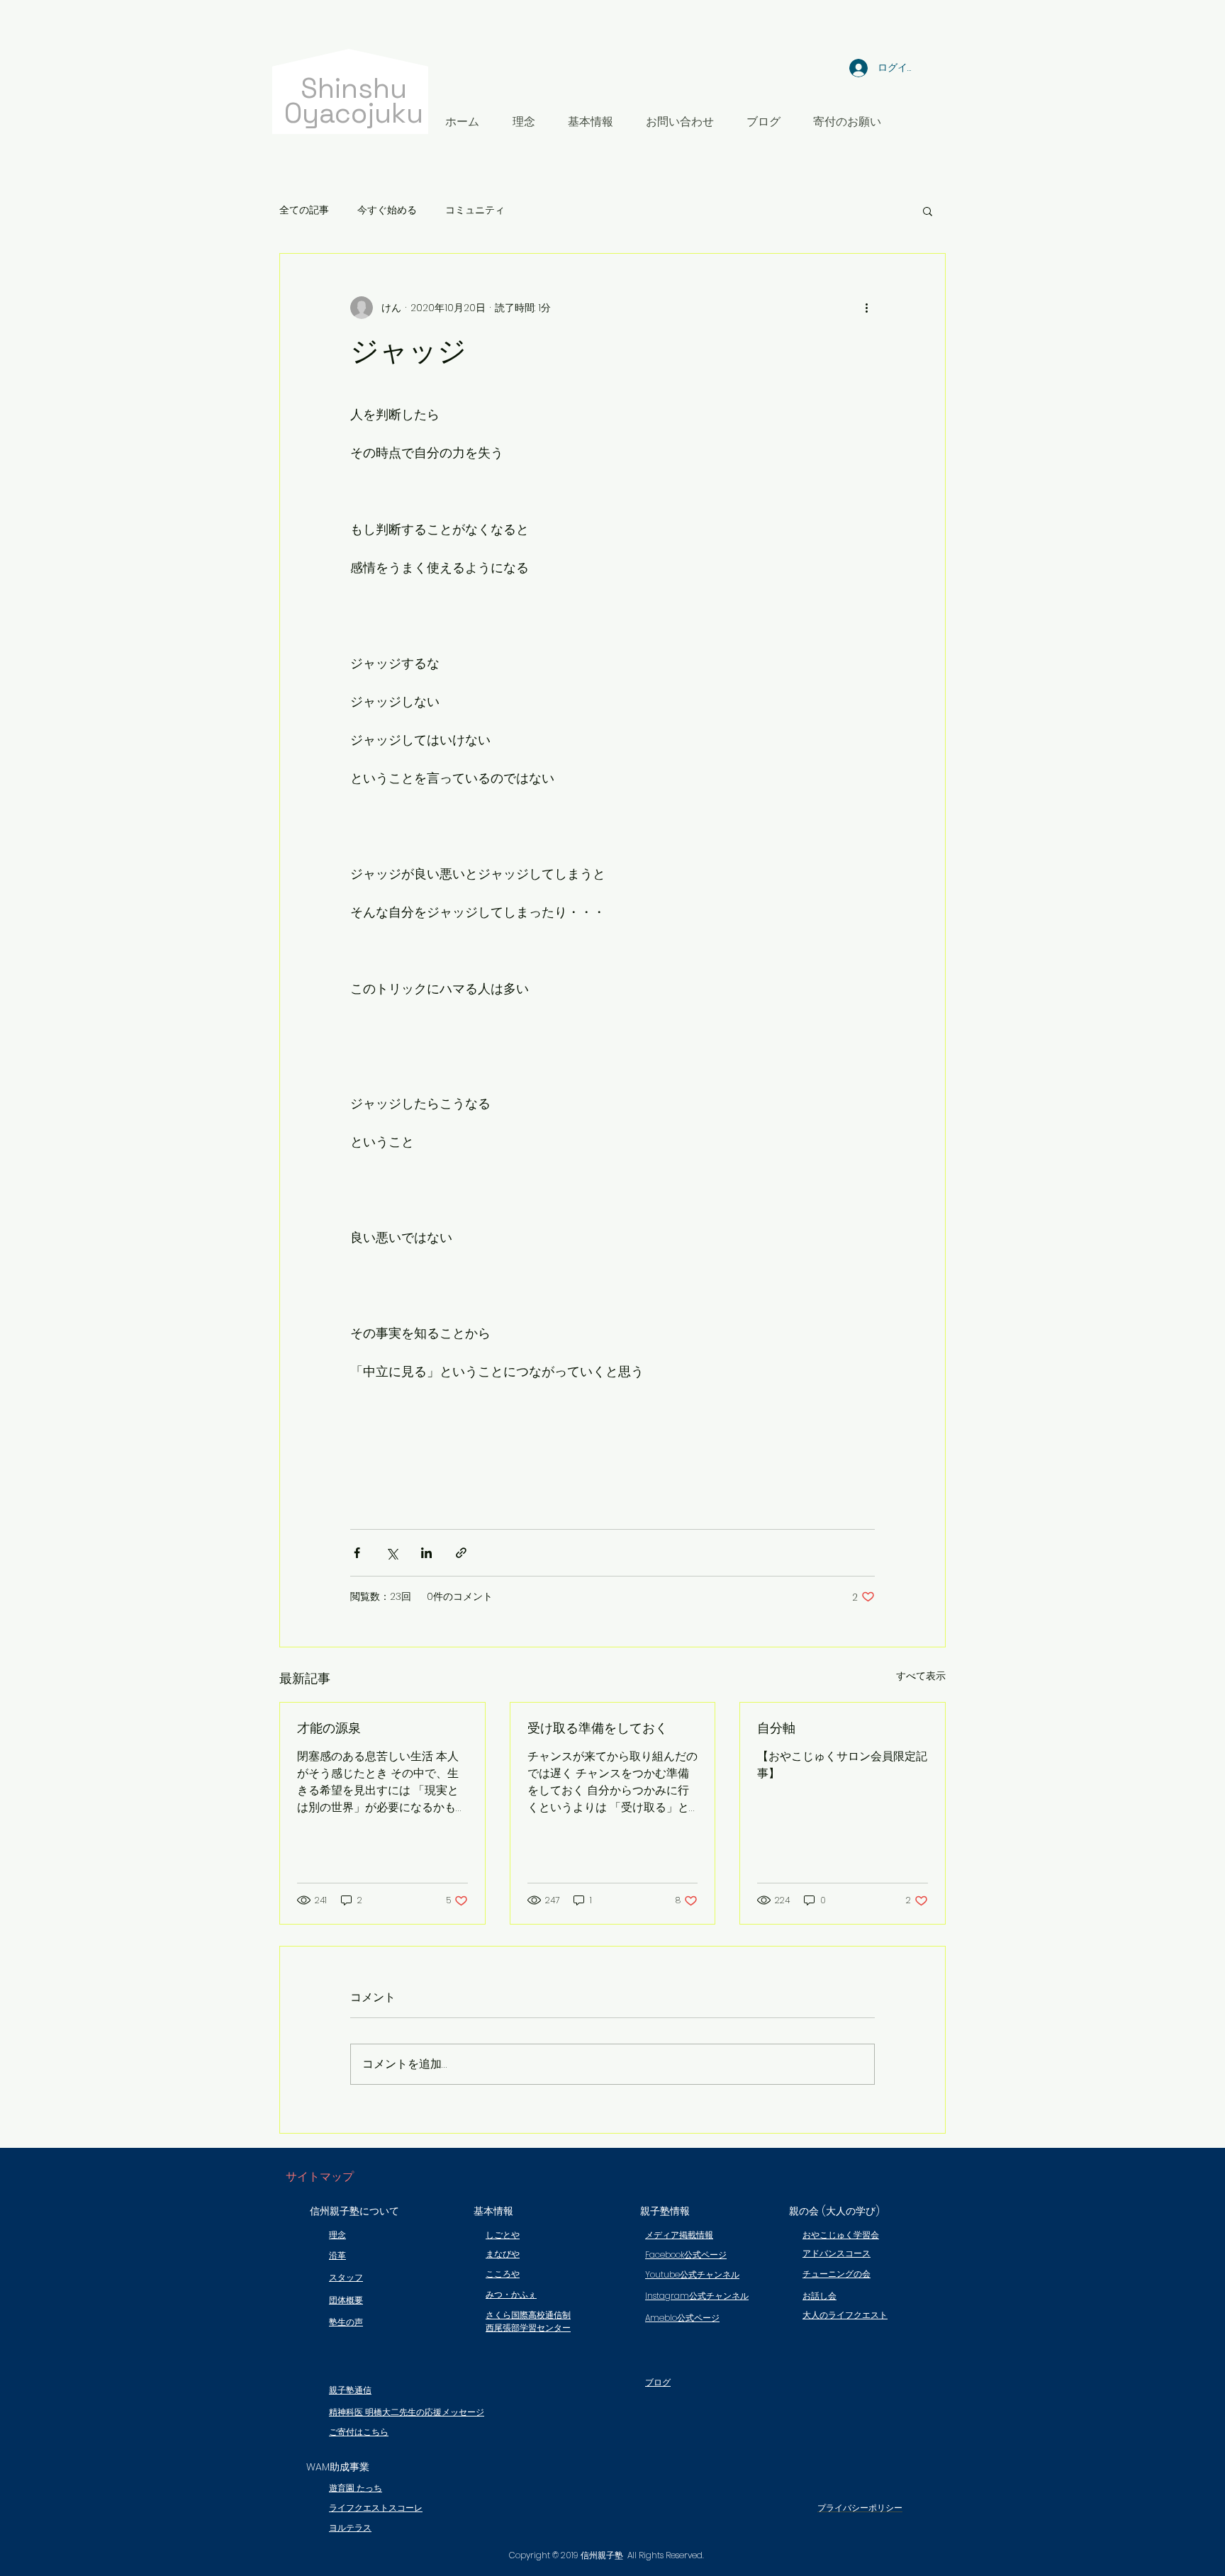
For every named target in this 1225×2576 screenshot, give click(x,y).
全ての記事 (304, 210)
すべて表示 (921, 1676)
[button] (591, 122)
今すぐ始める (387, 210)
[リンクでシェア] (461, 1553)
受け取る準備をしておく (598, 1728)
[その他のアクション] (866, 308)
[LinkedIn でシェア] (426, 1553)
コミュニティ (475, 210)
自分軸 (776, 1728)
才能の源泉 (329, 1728)
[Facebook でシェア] (357, 1553)
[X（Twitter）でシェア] (392, 1553)
